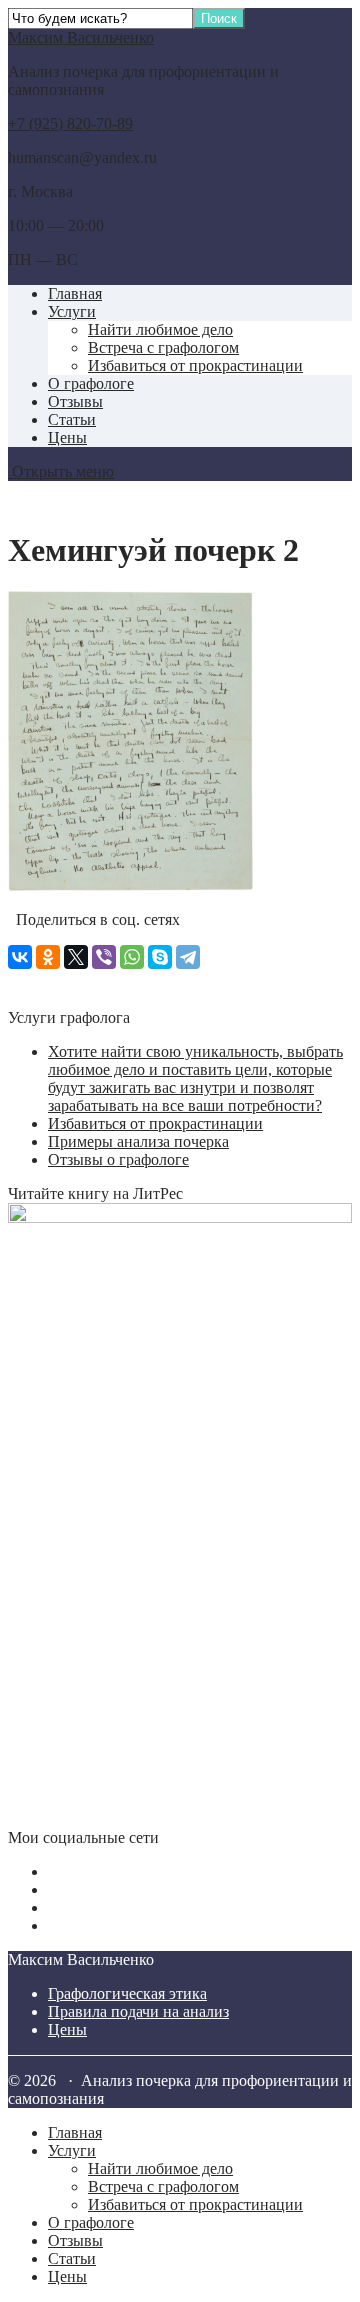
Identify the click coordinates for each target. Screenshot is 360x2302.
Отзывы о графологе (118, 1159)
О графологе (91, 383)
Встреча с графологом (163, 347)
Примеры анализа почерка (138, 1141)
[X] (76, 957)
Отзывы (75, 401)
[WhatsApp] (132, 957)
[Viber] (104, 957)
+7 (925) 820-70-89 (70, 123)
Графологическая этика (127, 1993)
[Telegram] (188, 957)
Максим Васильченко (81, 37)
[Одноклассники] (48, 957)
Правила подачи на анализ (138, 2011)
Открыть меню (61, 471)
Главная (75, 293)
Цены (67, 437)
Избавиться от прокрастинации (195, 365)
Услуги (72, 311)
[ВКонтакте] (20, 957)
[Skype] (160, 957)
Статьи (72, 419)
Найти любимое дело (160, 329)
